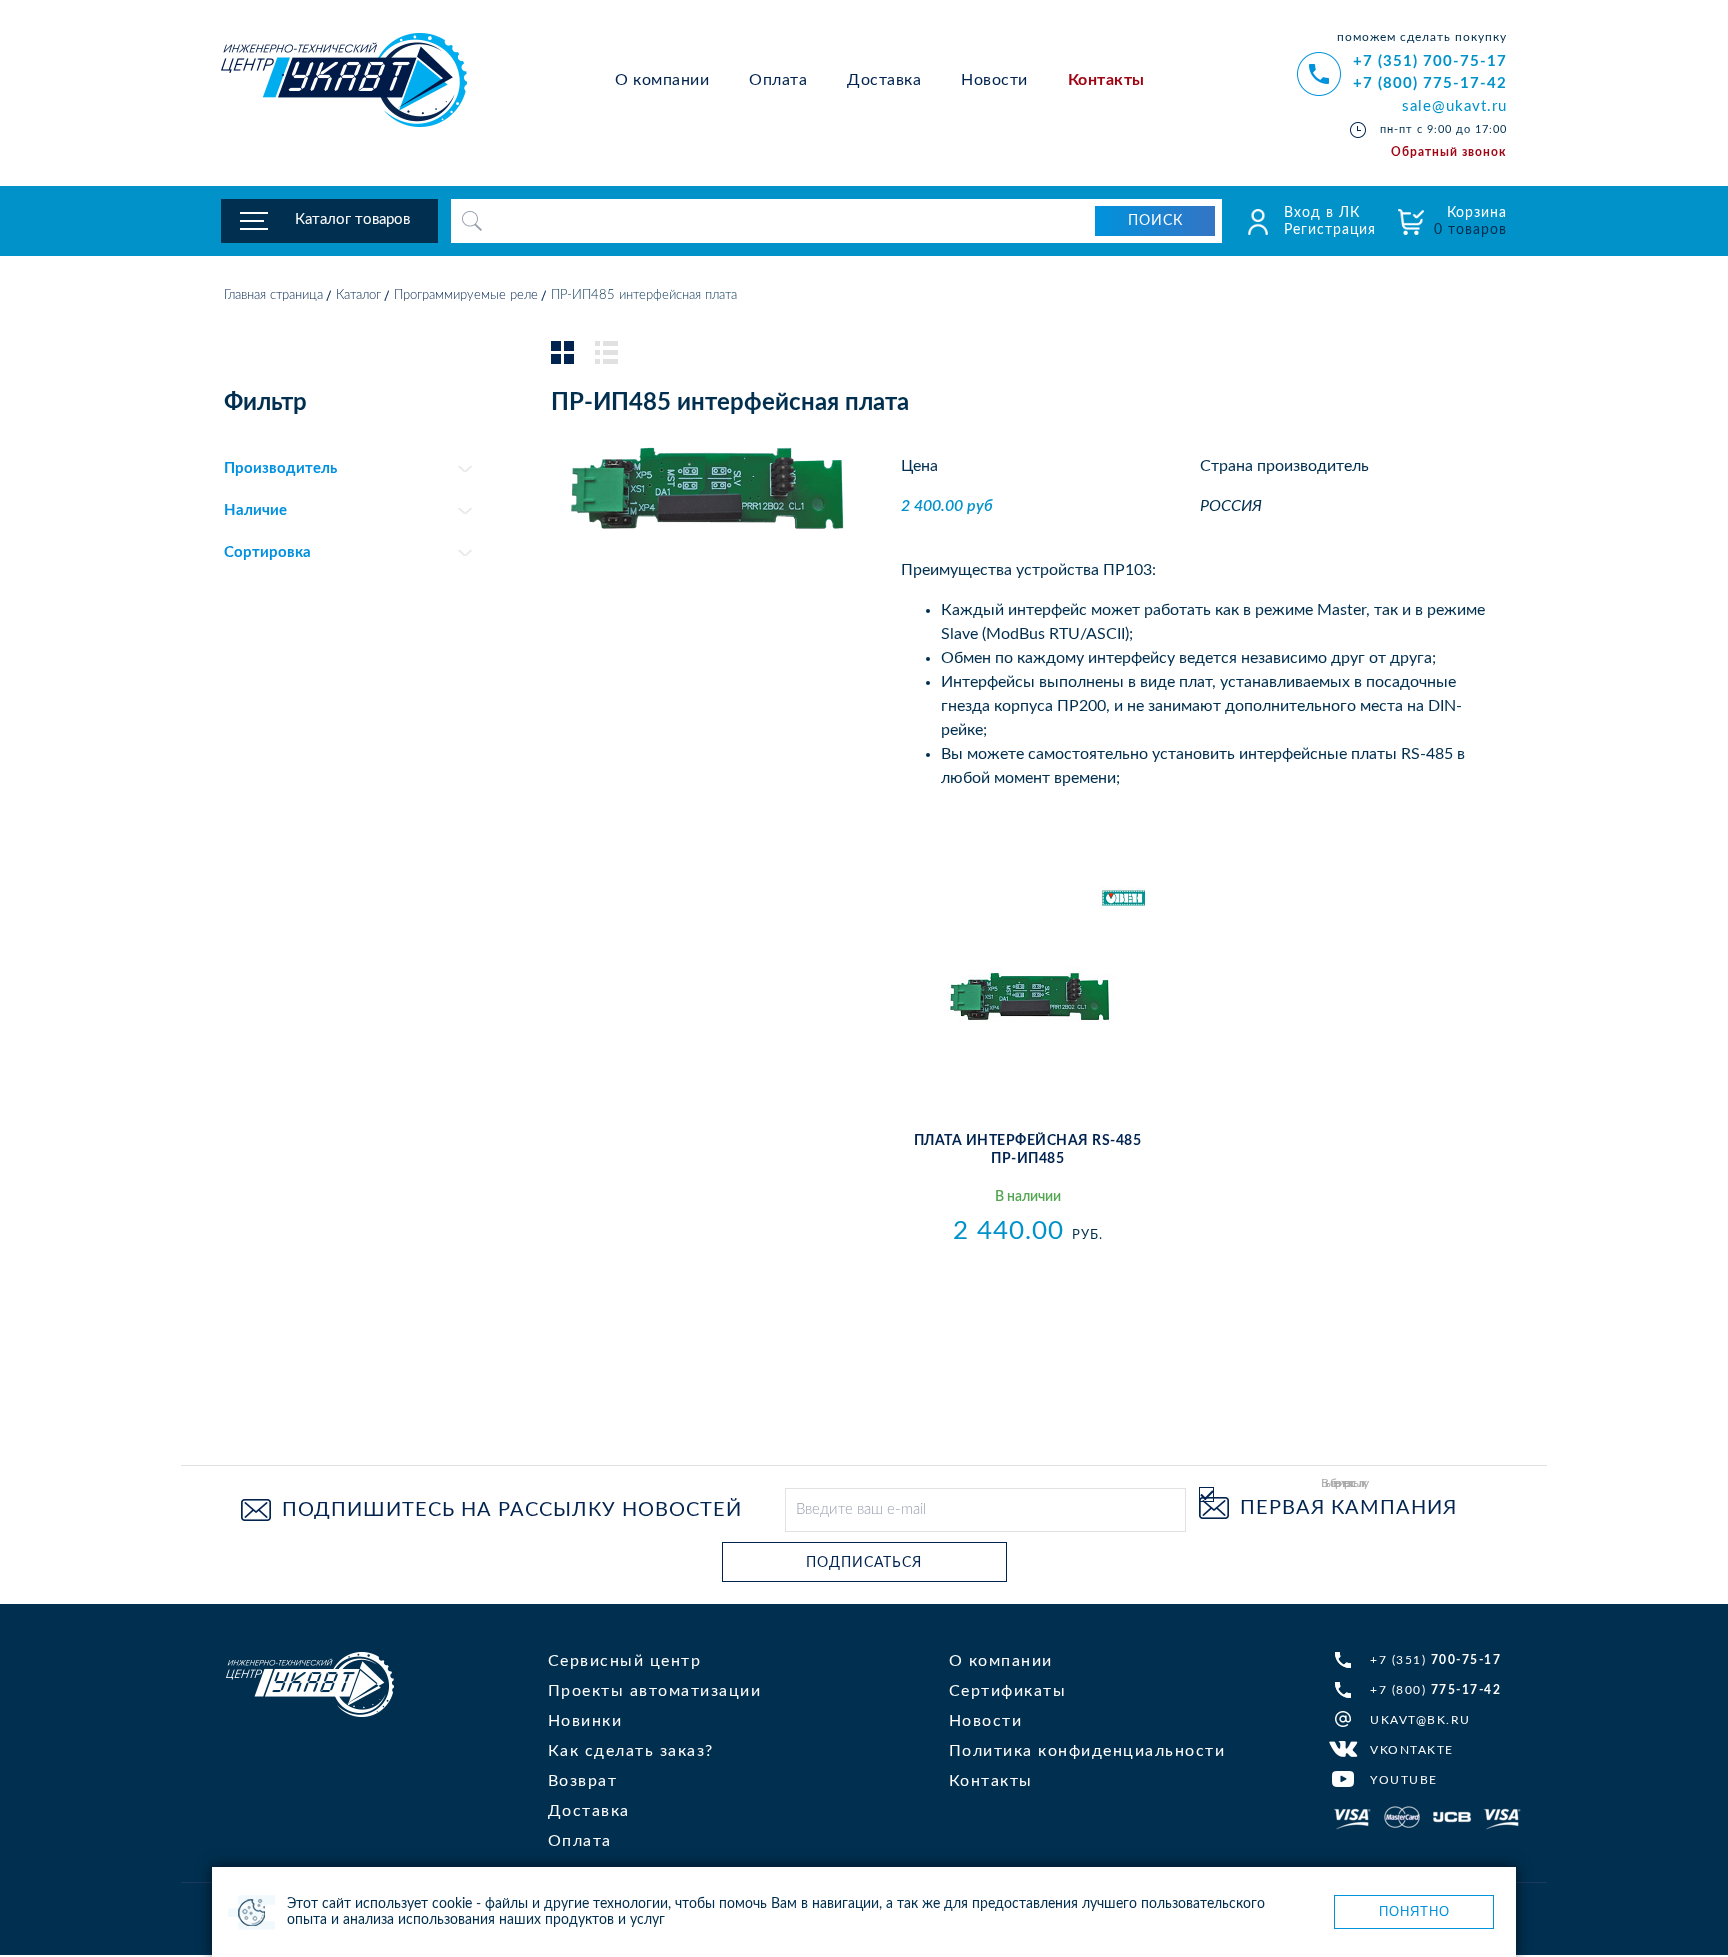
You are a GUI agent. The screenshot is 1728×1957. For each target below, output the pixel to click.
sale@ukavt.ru (1454, 106)
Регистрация (1330, 230)
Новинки (585, 1721)
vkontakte (1412, 1750)
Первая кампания (1348, 1508)
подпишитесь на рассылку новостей (512, 1510)
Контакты (1106, 80)
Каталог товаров (352, 219)
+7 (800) (1435, 1690)
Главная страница (273, 295)
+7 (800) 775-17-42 (1430, 83)
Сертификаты (1008, 1691)
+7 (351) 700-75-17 (1430, 61)
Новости (994, 80)
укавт (310, 1684)
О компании (662, 80)
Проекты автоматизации (655, 1691)
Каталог (358, 295)
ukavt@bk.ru (1420, 1720)
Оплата (778, 80)
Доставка (884, 80)
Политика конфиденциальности (1087, 1751)
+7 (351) (1435, 1660)
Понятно (1414, 1911)
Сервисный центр (625, 1661)
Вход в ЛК (1322, 213)
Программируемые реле (466, 295)
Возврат (583, 1781)
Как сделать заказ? (631, 1751)
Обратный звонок (1449, 152)
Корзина (1470, 221)
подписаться (864, 1563)
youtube (1404, 1780)
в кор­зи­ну (1027, 1275)
